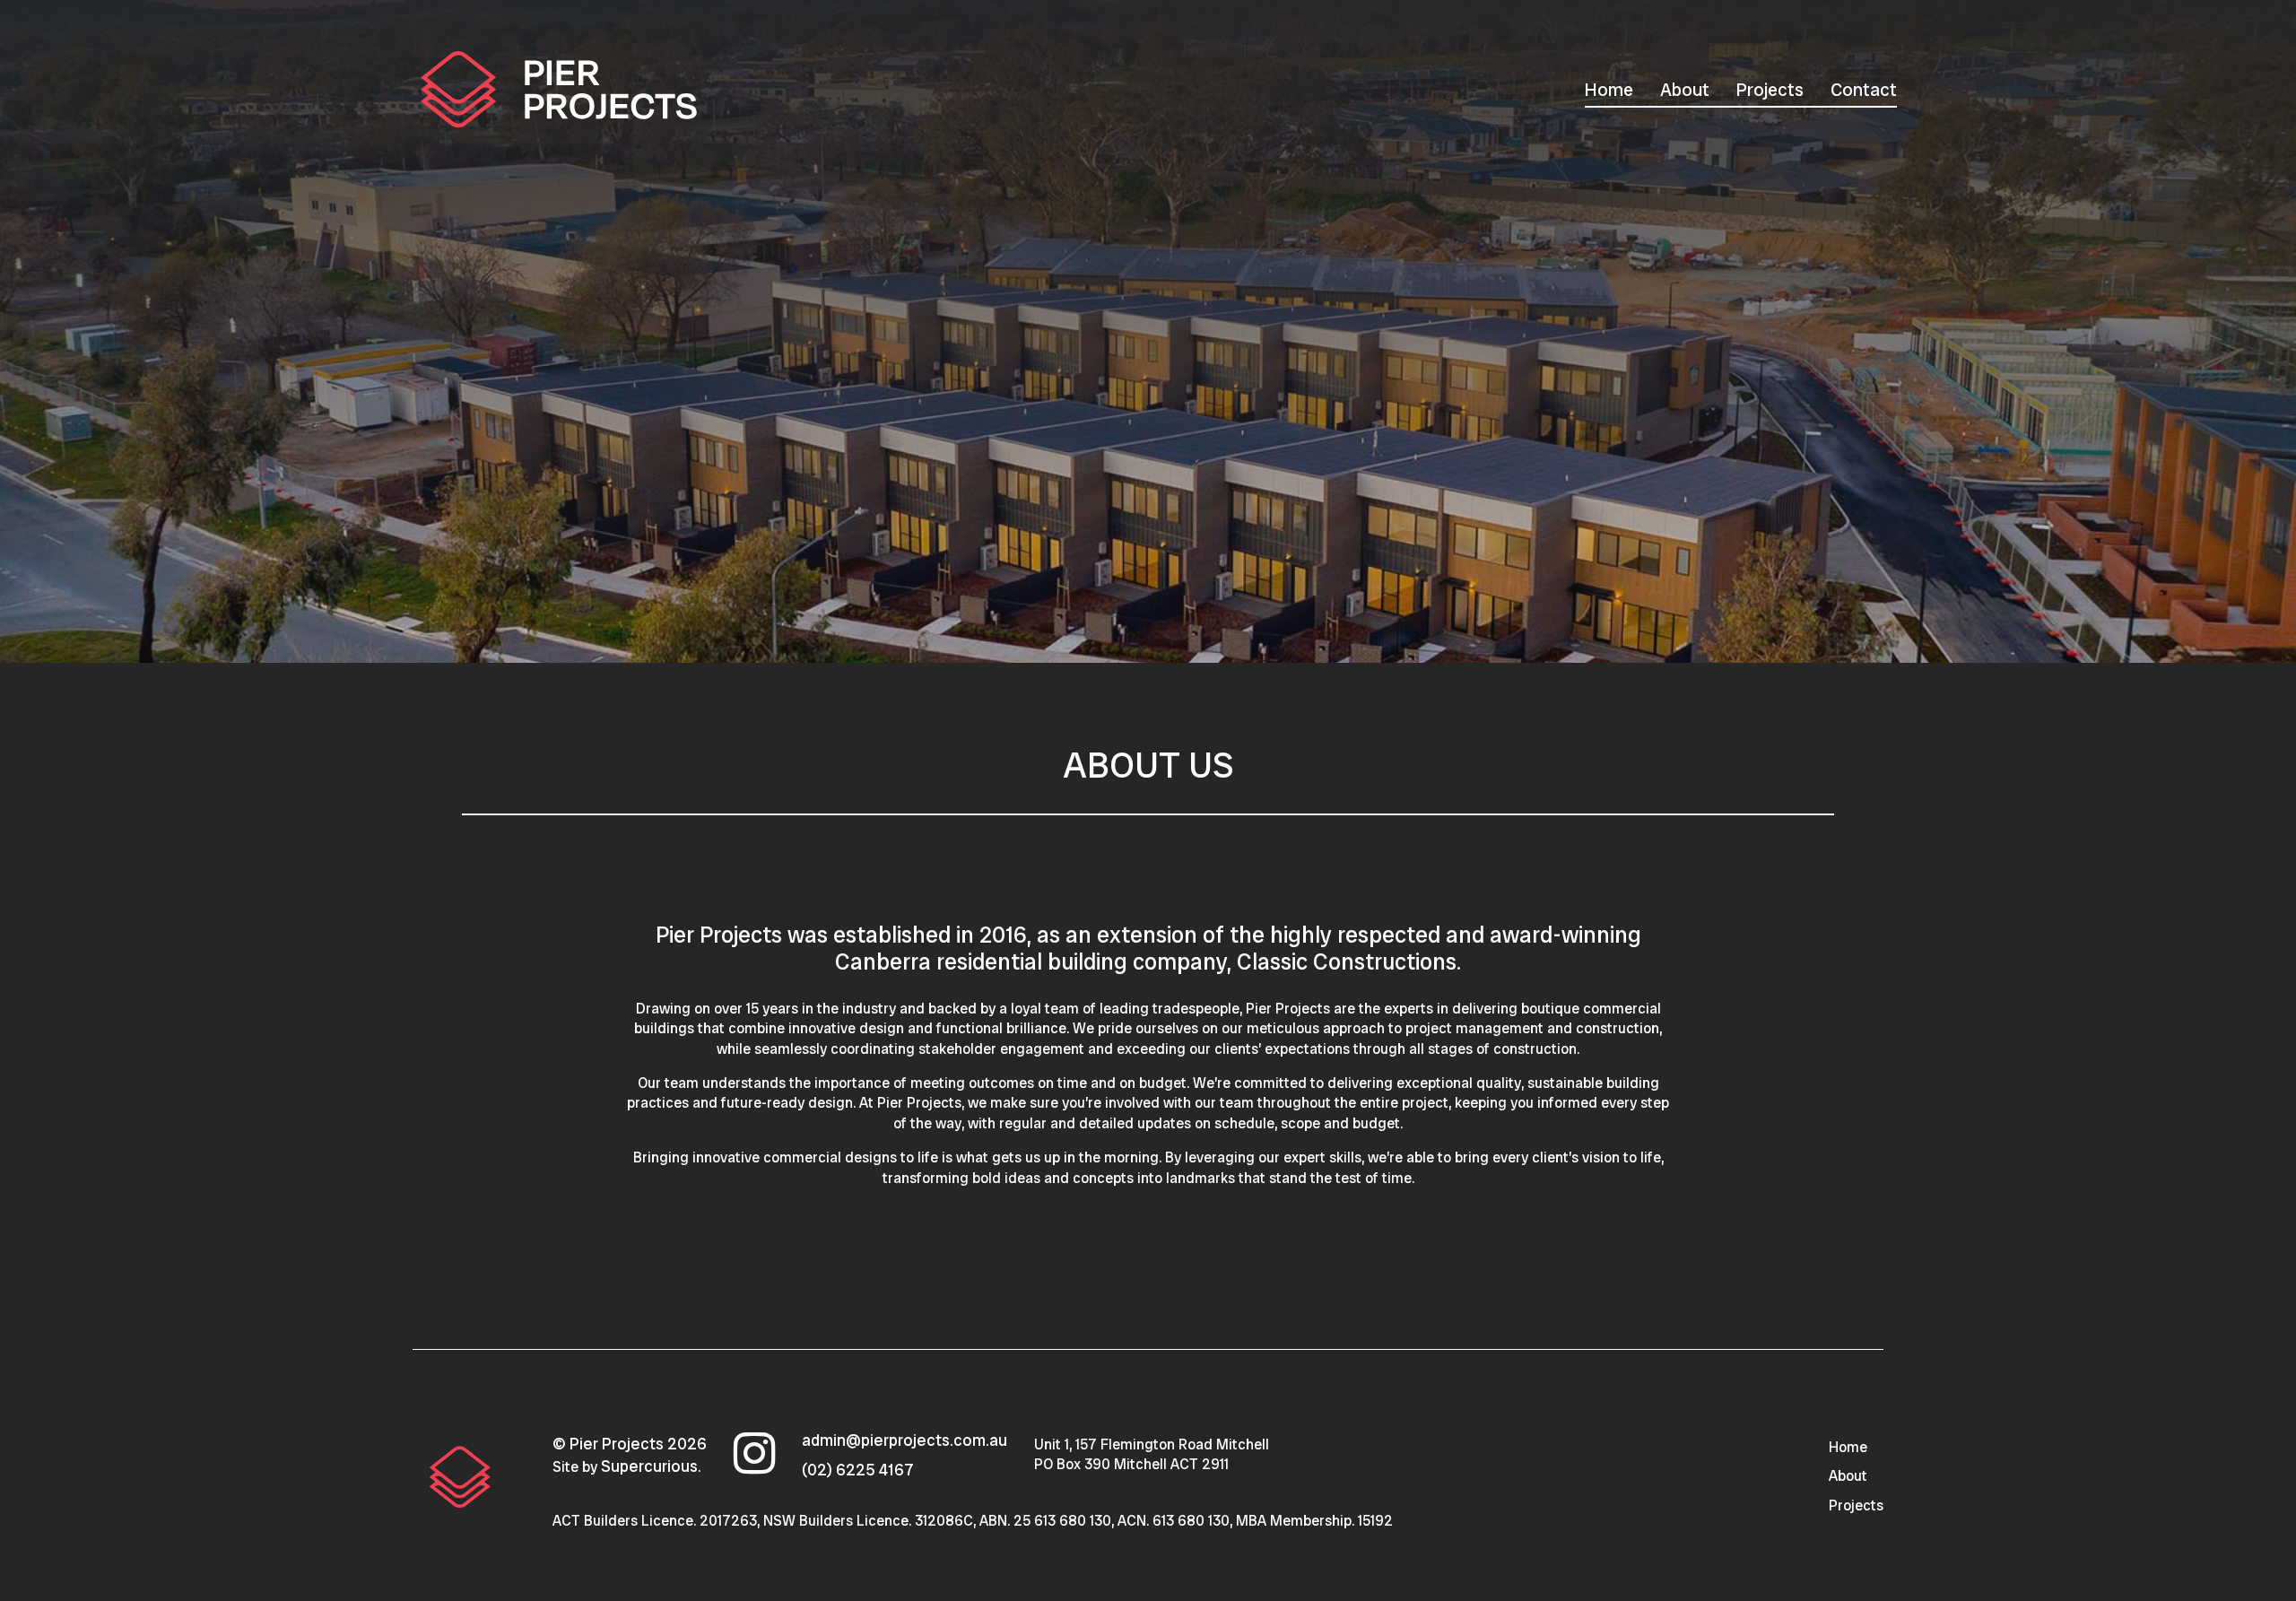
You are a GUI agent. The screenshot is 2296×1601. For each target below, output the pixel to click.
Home (1609, 90)
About (1685, 90)
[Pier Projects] (460, 1476)
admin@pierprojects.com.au (904, 1440)
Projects (1770, 90)
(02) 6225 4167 (858, 1470)
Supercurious (649, 1466)
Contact (1864, 90)
